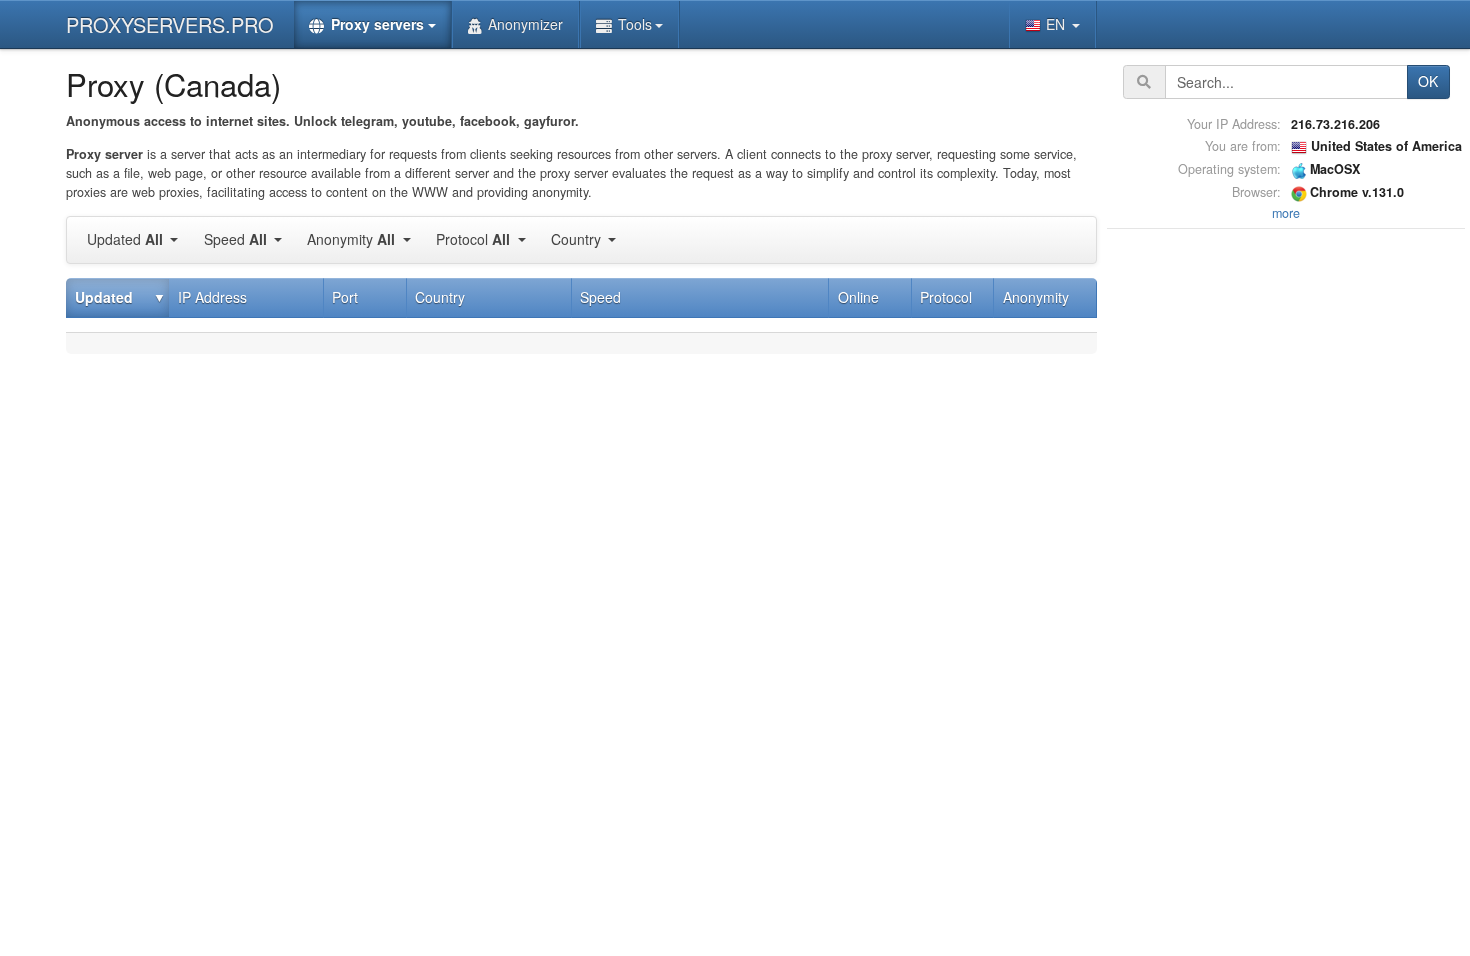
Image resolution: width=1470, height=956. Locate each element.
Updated (125, 239)
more (1286, 213)
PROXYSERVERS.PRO (170, 24)
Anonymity (351, 239)
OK (1428, 81)
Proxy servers (377, 24)
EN (1057, 24)
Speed (235, 239)
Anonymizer (525, 24)
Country (578, 239)
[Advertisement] (1286, 534)
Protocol (473, 239)
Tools (635, 24)
